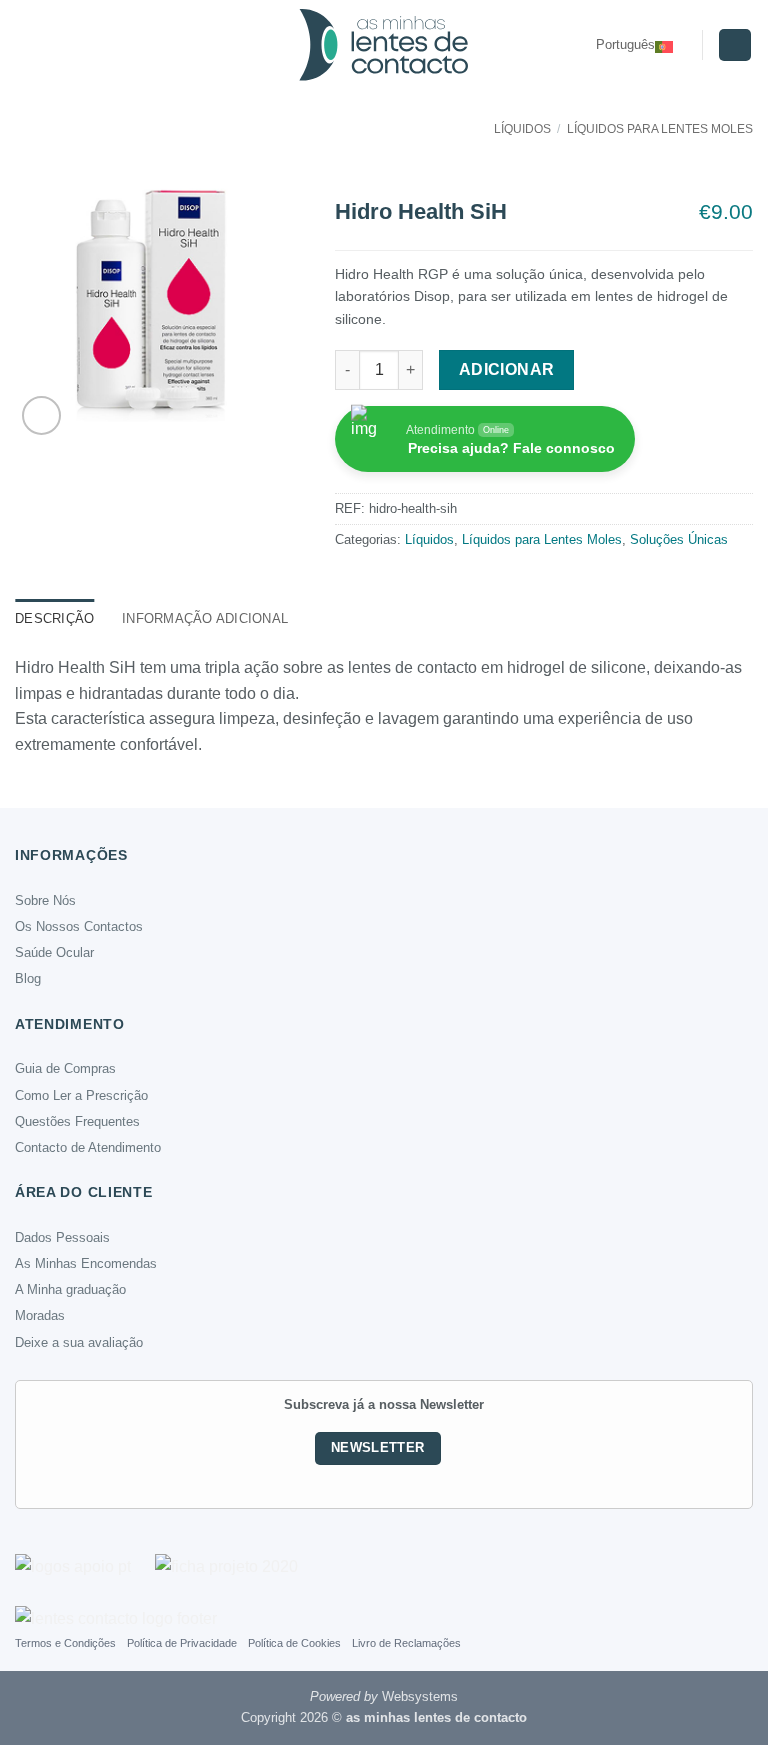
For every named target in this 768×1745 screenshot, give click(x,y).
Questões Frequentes (77, 1121)
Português (625, 44)
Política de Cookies (294, 1643)
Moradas (40, 1315)
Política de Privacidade (182, 1643)
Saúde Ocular (54, 952)
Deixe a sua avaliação (79, 1342)
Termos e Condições (65, 1643)
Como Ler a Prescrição (81, 1095)
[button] (27, 44)
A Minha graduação (70, 1289)
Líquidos (522, 129)
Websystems (420, 1696)
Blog (28, 978)
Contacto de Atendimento (88, 1147)
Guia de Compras (65, 1068)
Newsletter (378, 1448)
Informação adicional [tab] (205, 618)
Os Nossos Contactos (79, 926)
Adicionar (507, 369)
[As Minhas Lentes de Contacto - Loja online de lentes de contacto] (384, 45)
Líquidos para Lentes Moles (660, 129)
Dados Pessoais (62, 1237)
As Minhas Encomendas (86, 1263)
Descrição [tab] (54, 618)
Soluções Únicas (679, 539)
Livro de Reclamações (406, 1643)
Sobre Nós (45, 900)
